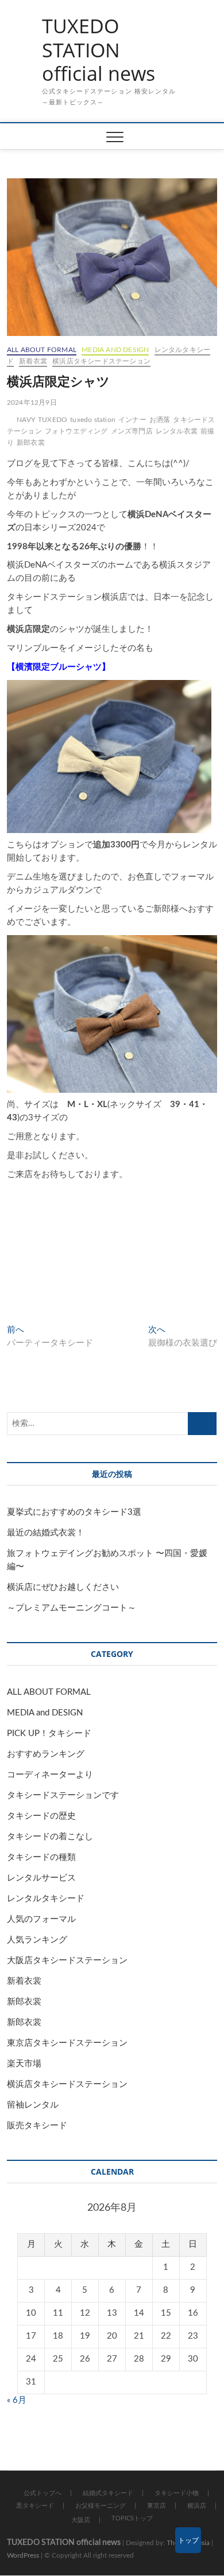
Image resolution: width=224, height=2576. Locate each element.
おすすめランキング (46, 1754)
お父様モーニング (101, 2506)
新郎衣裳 (31, 443)
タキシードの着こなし (50, 1837)
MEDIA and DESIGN (115, 350)
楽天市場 (24, 2064)
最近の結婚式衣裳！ (46, 1533)
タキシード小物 (177, 2493)
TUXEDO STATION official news (99, 50)
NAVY (26, 420)
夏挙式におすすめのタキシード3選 (74, 1512)
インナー (132, 420)
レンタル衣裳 (177, 431)
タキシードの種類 (41, 1857)
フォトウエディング (76, 431)
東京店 (157, 2506)
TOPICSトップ (132, 2518)
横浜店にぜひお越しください (63, 1587)
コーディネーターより (50, 1775)
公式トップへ (43, 2493)
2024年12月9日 (32, 402)
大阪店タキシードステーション (67, 1961)
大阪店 (81, 2520)
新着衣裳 (33, 361)
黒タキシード (35, 2506)
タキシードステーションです (63, 1795)
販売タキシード (37, 2126)
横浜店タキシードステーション (101, 361)
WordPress (23, 2555)
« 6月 (17, 2400)
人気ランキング (37, 1940)
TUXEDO (53, 420)
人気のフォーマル (41, 1919)
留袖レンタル (33, 2105)
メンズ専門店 (132, 431)
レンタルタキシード (46, 1899)
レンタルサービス (41, 1878)
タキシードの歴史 (41, 1816)
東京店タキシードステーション (67, 2043)
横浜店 (197, 2506)
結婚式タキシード (108, 2493)
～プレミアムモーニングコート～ (72, 1608)
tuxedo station (93, 420)
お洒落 (160, 420)
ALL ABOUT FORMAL (42, 350)
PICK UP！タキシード (49, 1733)
